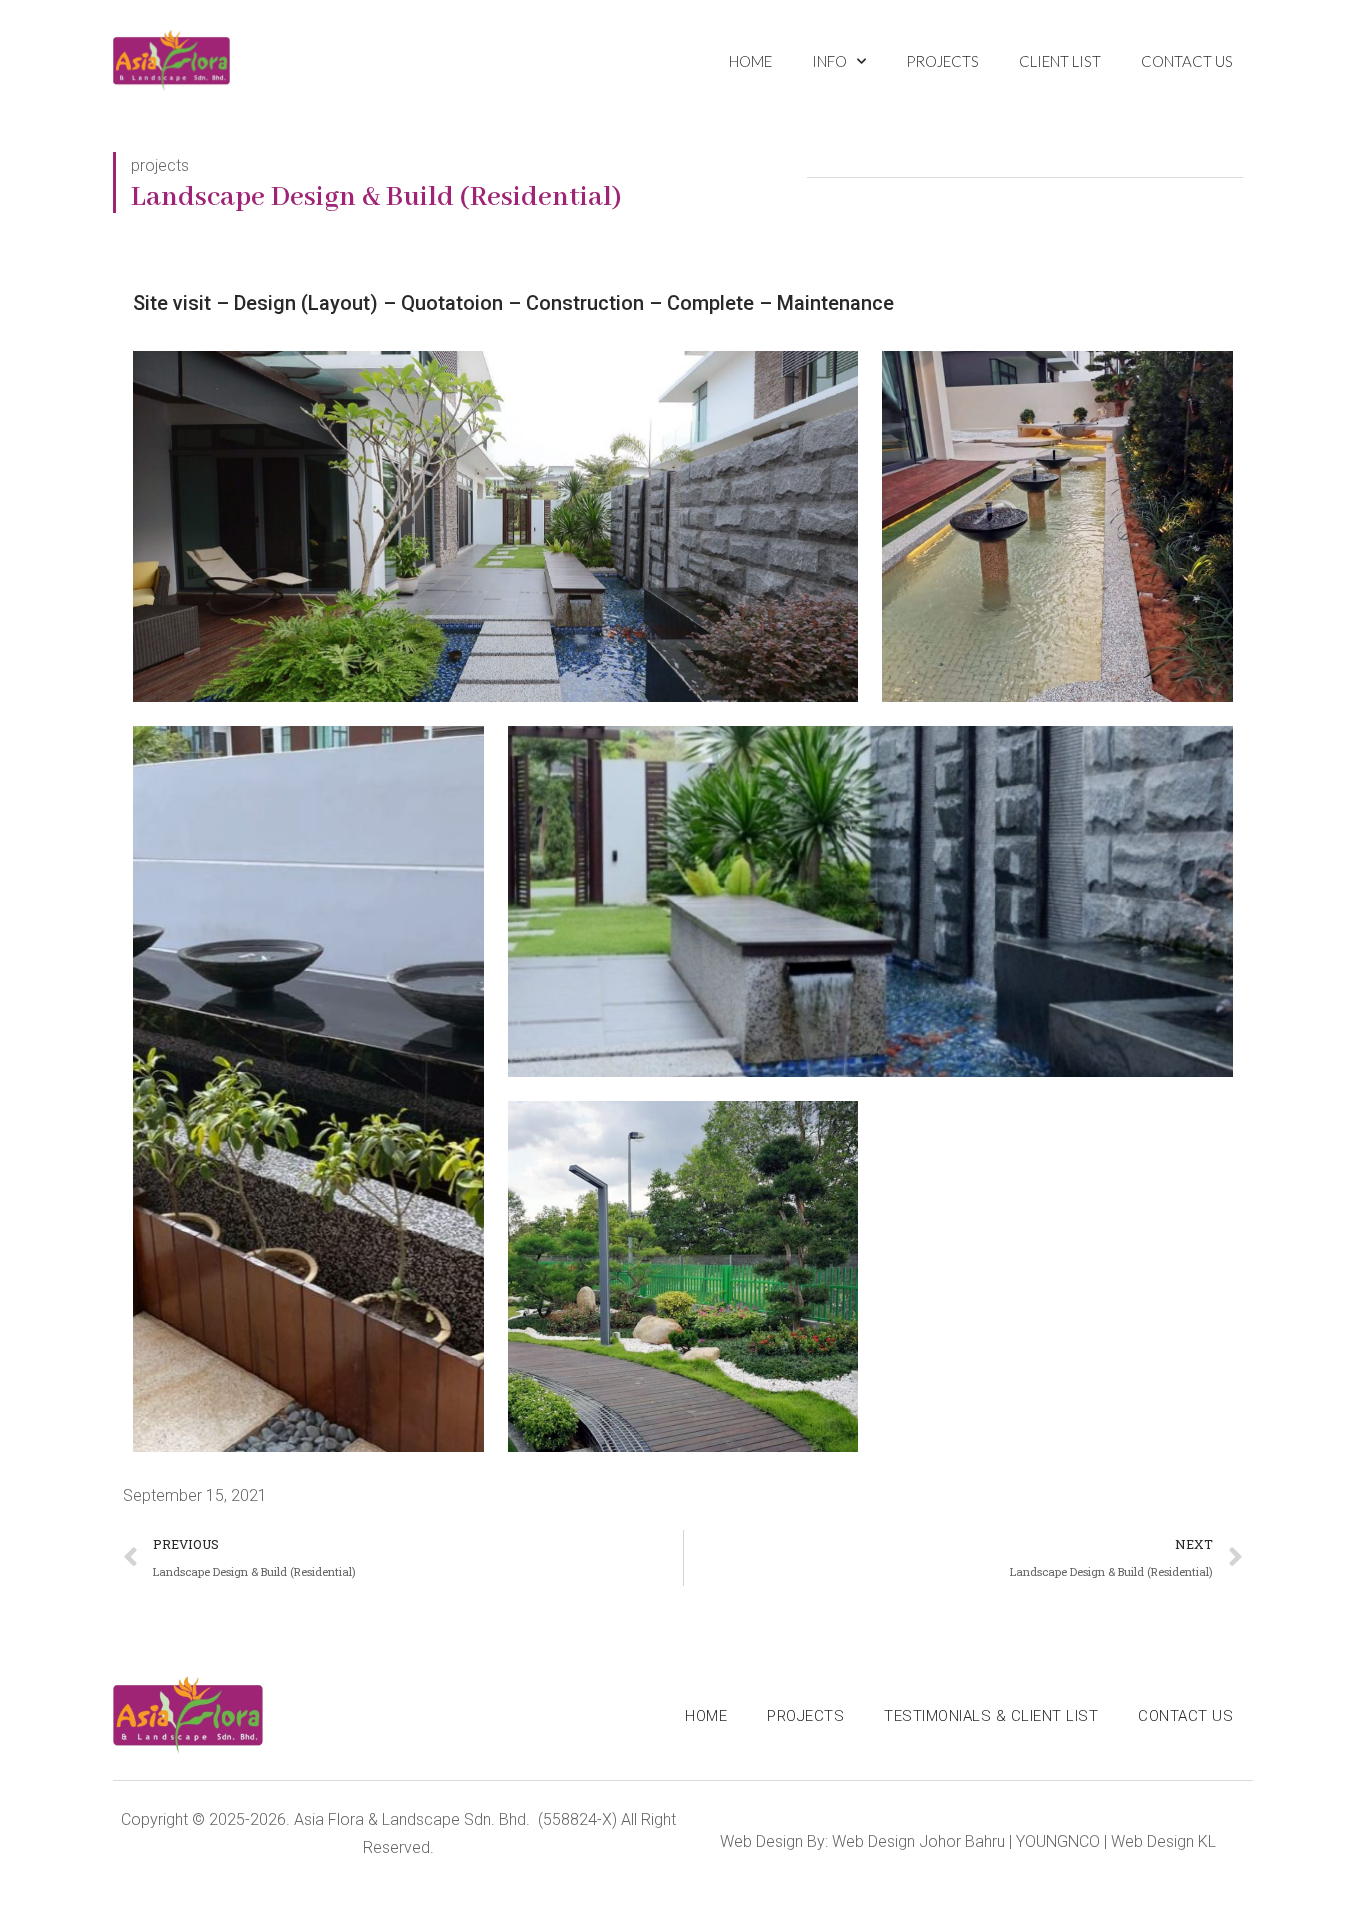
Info (829, 61)
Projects (942, 61)
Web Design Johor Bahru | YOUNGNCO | (969, 1841)
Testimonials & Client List (991, 1716)
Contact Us (1187, 61)
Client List (1060, 61)
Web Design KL (1163, 1841)
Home (750, 61)
